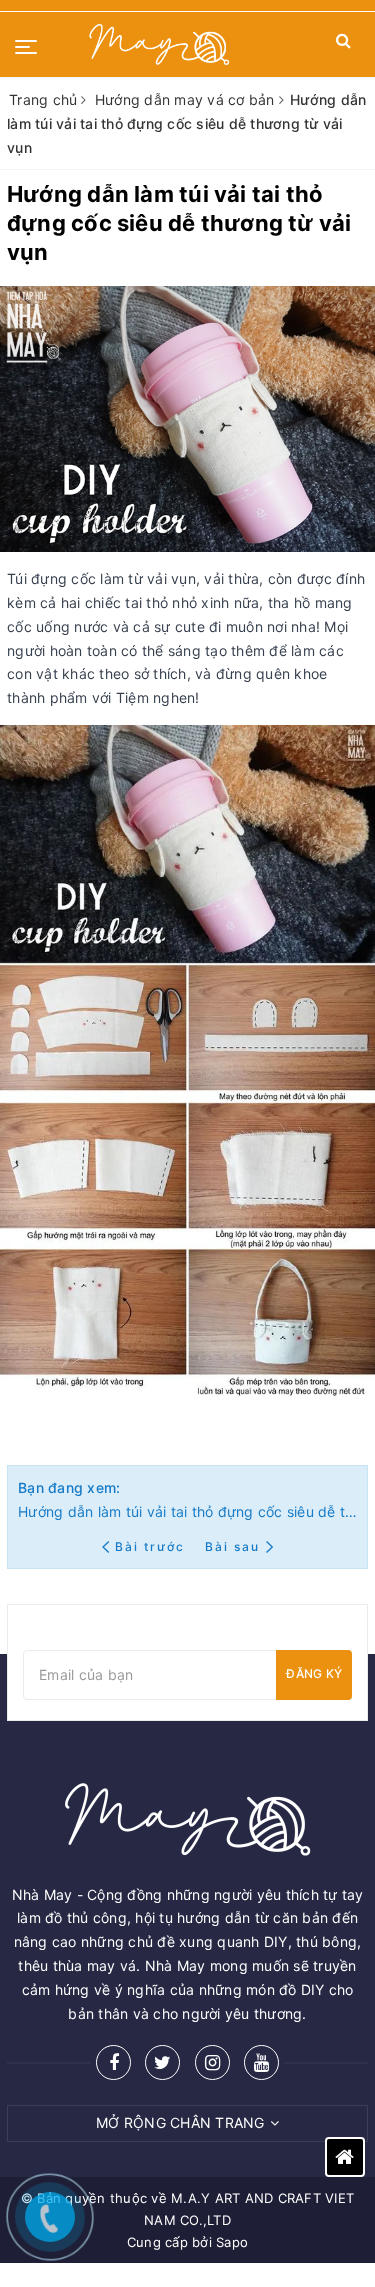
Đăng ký (314, 1673)
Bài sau (232, 1546)
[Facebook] (113, 2062)
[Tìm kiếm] (343, 44)
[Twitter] (162, 2062)
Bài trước (152, 1546)
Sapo (232, 2242)
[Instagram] (212, 2062)
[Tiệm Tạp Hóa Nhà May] (159, 44)
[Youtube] (261, 2062)
